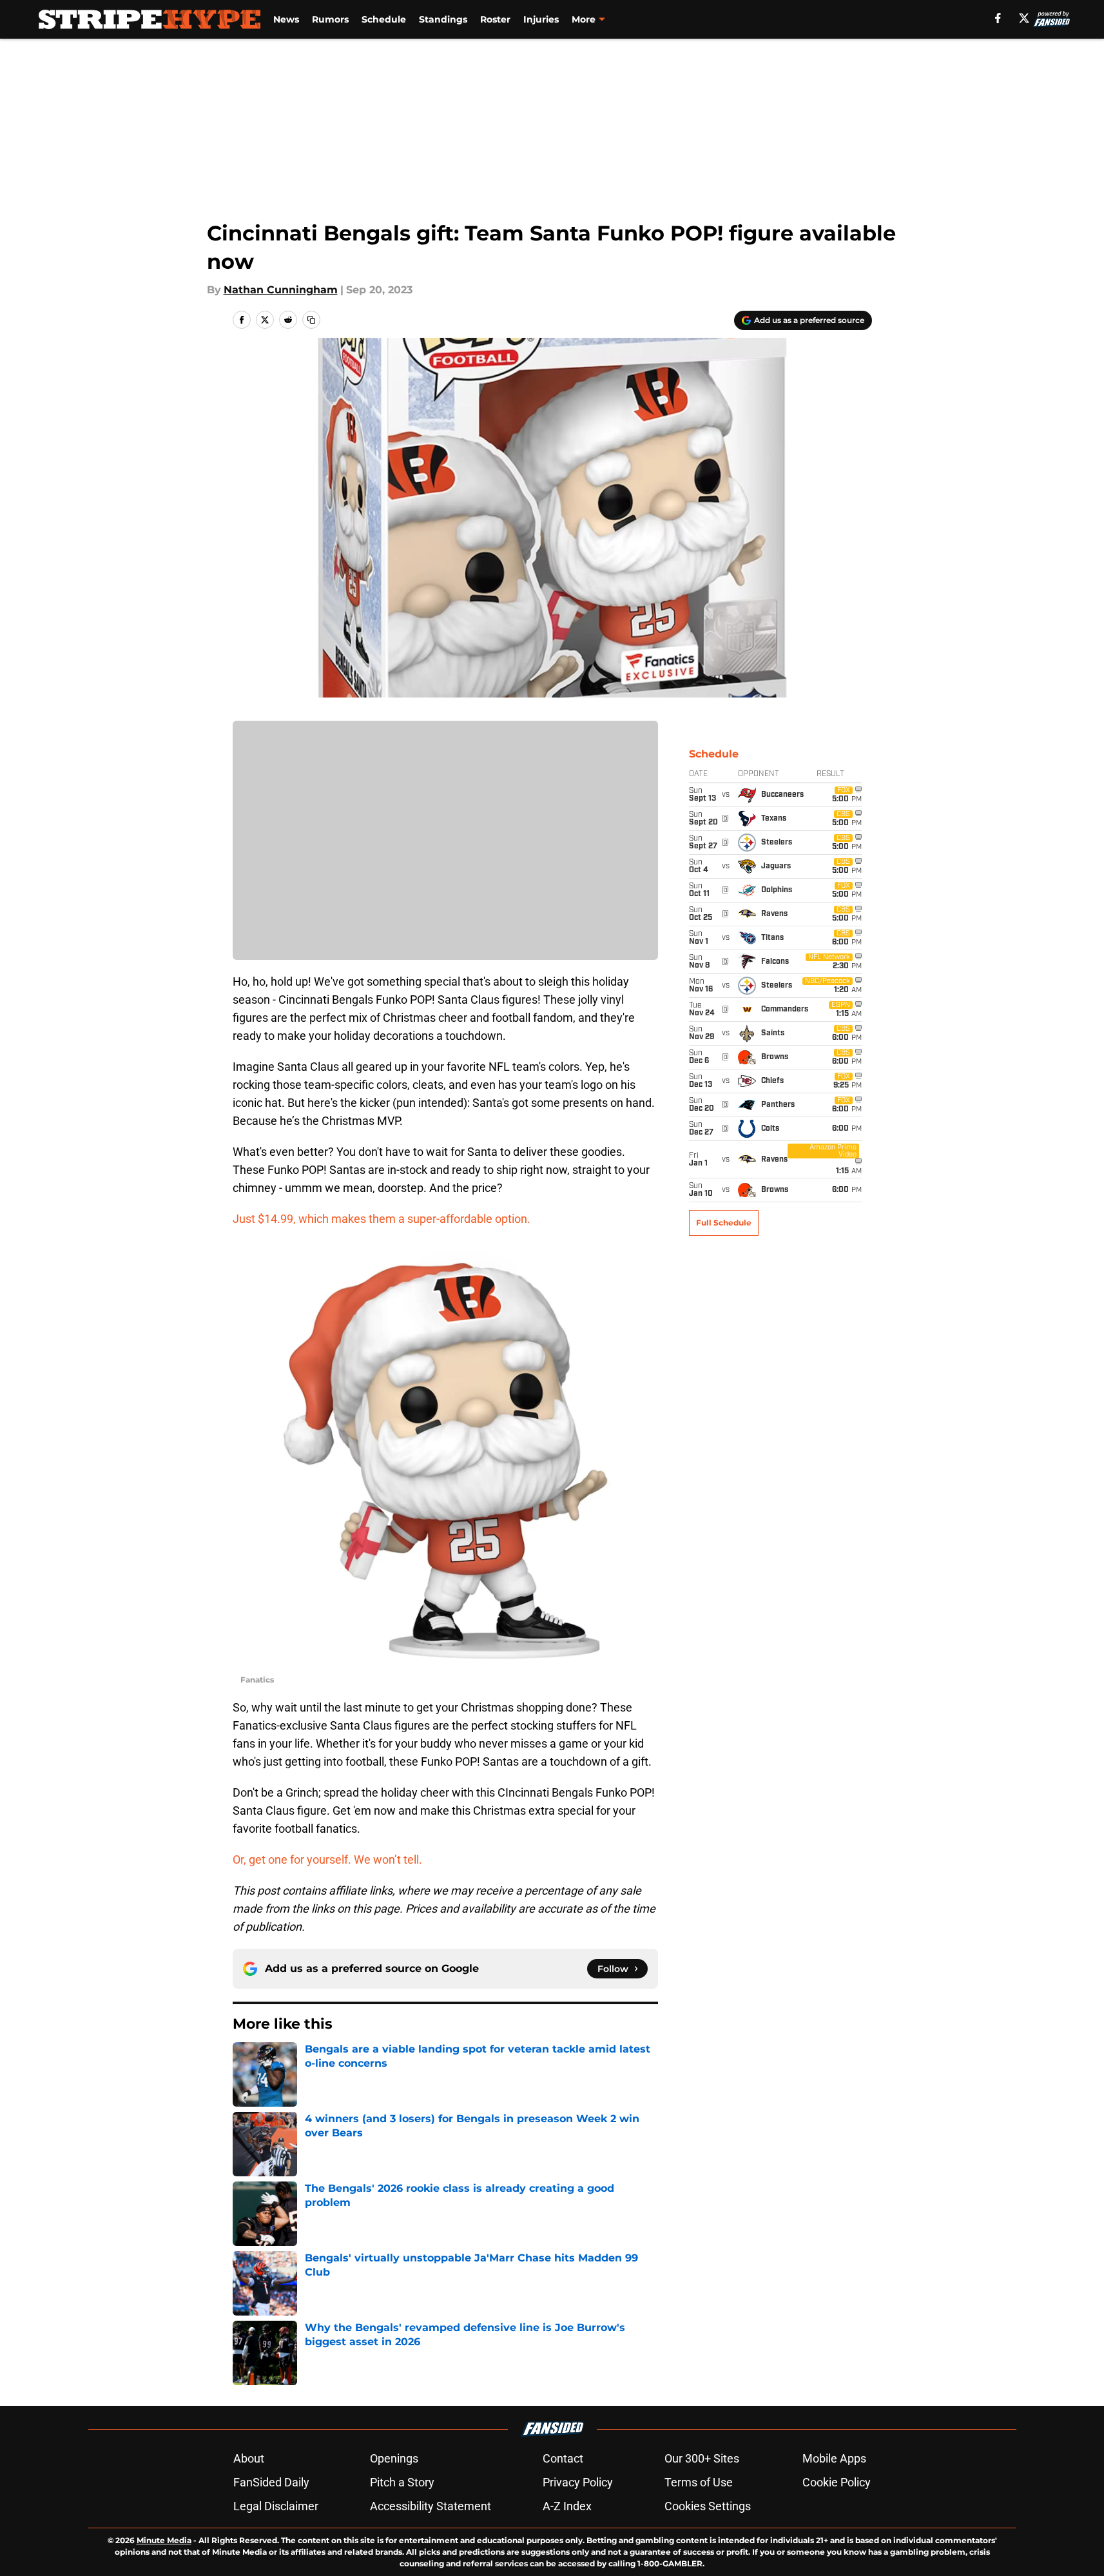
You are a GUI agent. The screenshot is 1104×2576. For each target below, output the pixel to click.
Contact (563, 2458)
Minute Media (164, 2540)
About (249, 2458)
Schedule (384, 19)
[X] (1024, 18)
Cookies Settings (708, 2506)
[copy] (311, 320)
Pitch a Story (402, 2482)
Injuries (541, 19)
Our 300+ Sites (702, 2458)
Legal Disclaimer (276, 2506)
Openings (394, 2458)
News (286, 19)
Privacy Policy (578, 2482)
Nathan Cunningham (281, 290)
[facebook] (998, 18)
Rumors (330, 19)
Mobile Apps (834, 2458)
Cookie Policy (837, 2482)
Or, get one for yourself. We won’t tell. (327, 1859)
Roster (495, 19)
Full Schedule (724, 1223)
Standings (443, 19)
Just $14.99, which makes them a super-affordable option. (382, 1219)
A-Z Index (567, 2506)
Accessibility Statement (431, 2506)
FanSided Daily (271, 2482)
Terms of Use (699, 2482)
